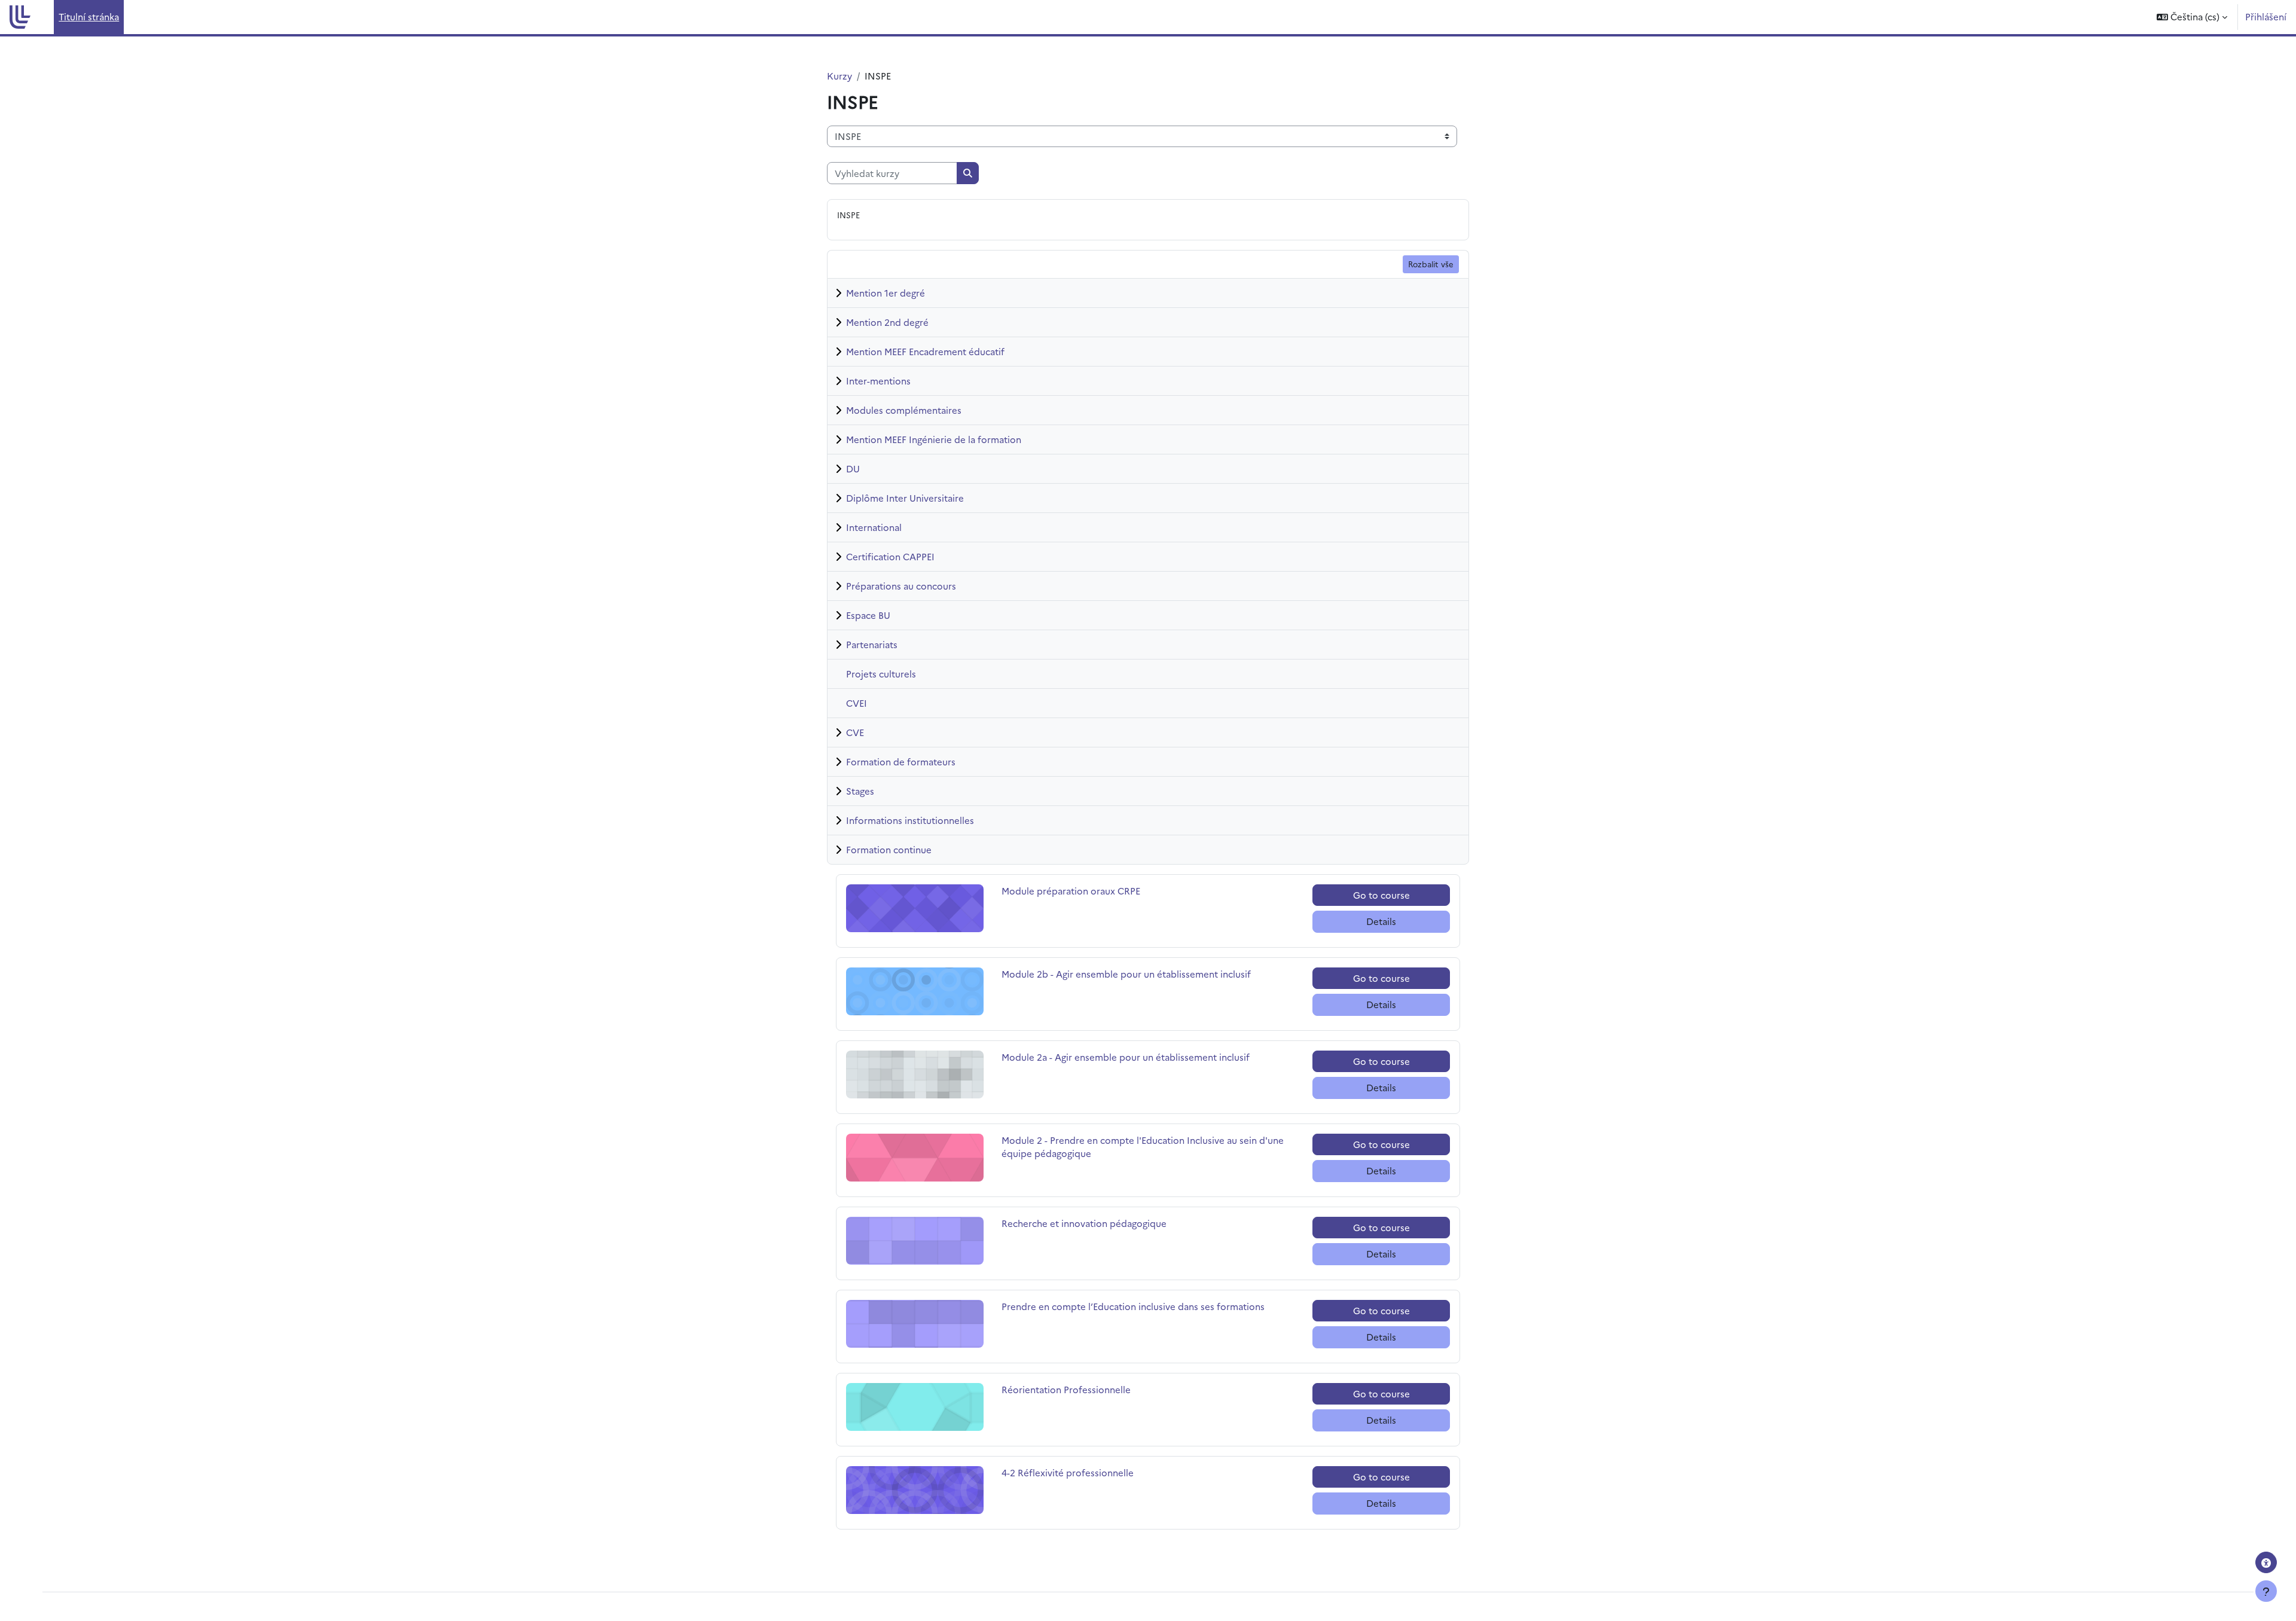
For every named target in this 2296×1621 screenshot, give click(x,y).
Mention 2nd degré (887, 322)
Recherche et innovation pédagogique (1084, 1223)
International (874, 527)
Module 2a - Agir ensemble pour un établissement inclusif (1126, 1057)
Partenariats (872, 644)
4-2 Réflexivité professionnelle (1068, 1472)
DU (853, 468)
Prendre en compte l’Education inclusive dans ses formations (1133, 1306)
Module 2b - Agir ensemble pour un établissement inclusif (1126, 974)
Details (1381, 921)
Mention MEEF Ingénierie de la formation (934, 439)
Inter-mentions (878, 381)
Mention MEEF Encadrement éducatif (925, 351)
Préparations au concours (901, 586)
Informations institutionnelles (910, 820)
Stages (860, 791)
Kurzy (839, 76)
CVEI (857, 703)
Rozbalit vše (1431, 264)
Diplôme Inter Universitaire (905, 498)
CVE (855, 732)
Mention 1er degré (886, 293)
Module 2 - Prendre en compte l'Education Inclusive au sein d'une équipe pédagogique (1143, 1147)
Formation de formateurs (901, 761)
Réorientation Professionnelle (1066, 1389)
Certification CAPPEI (890, 556)
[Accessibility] (2266, 1562)
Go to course (1381, 895)
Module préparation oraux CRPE (1071, 891)
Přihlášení (2266, 16)
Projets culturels (881, 674)
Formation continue (889, 849)
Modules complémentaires (904, 410)
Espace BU (868, 615)
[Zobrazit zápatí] (2266, 1591)
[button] (2192, 17)
